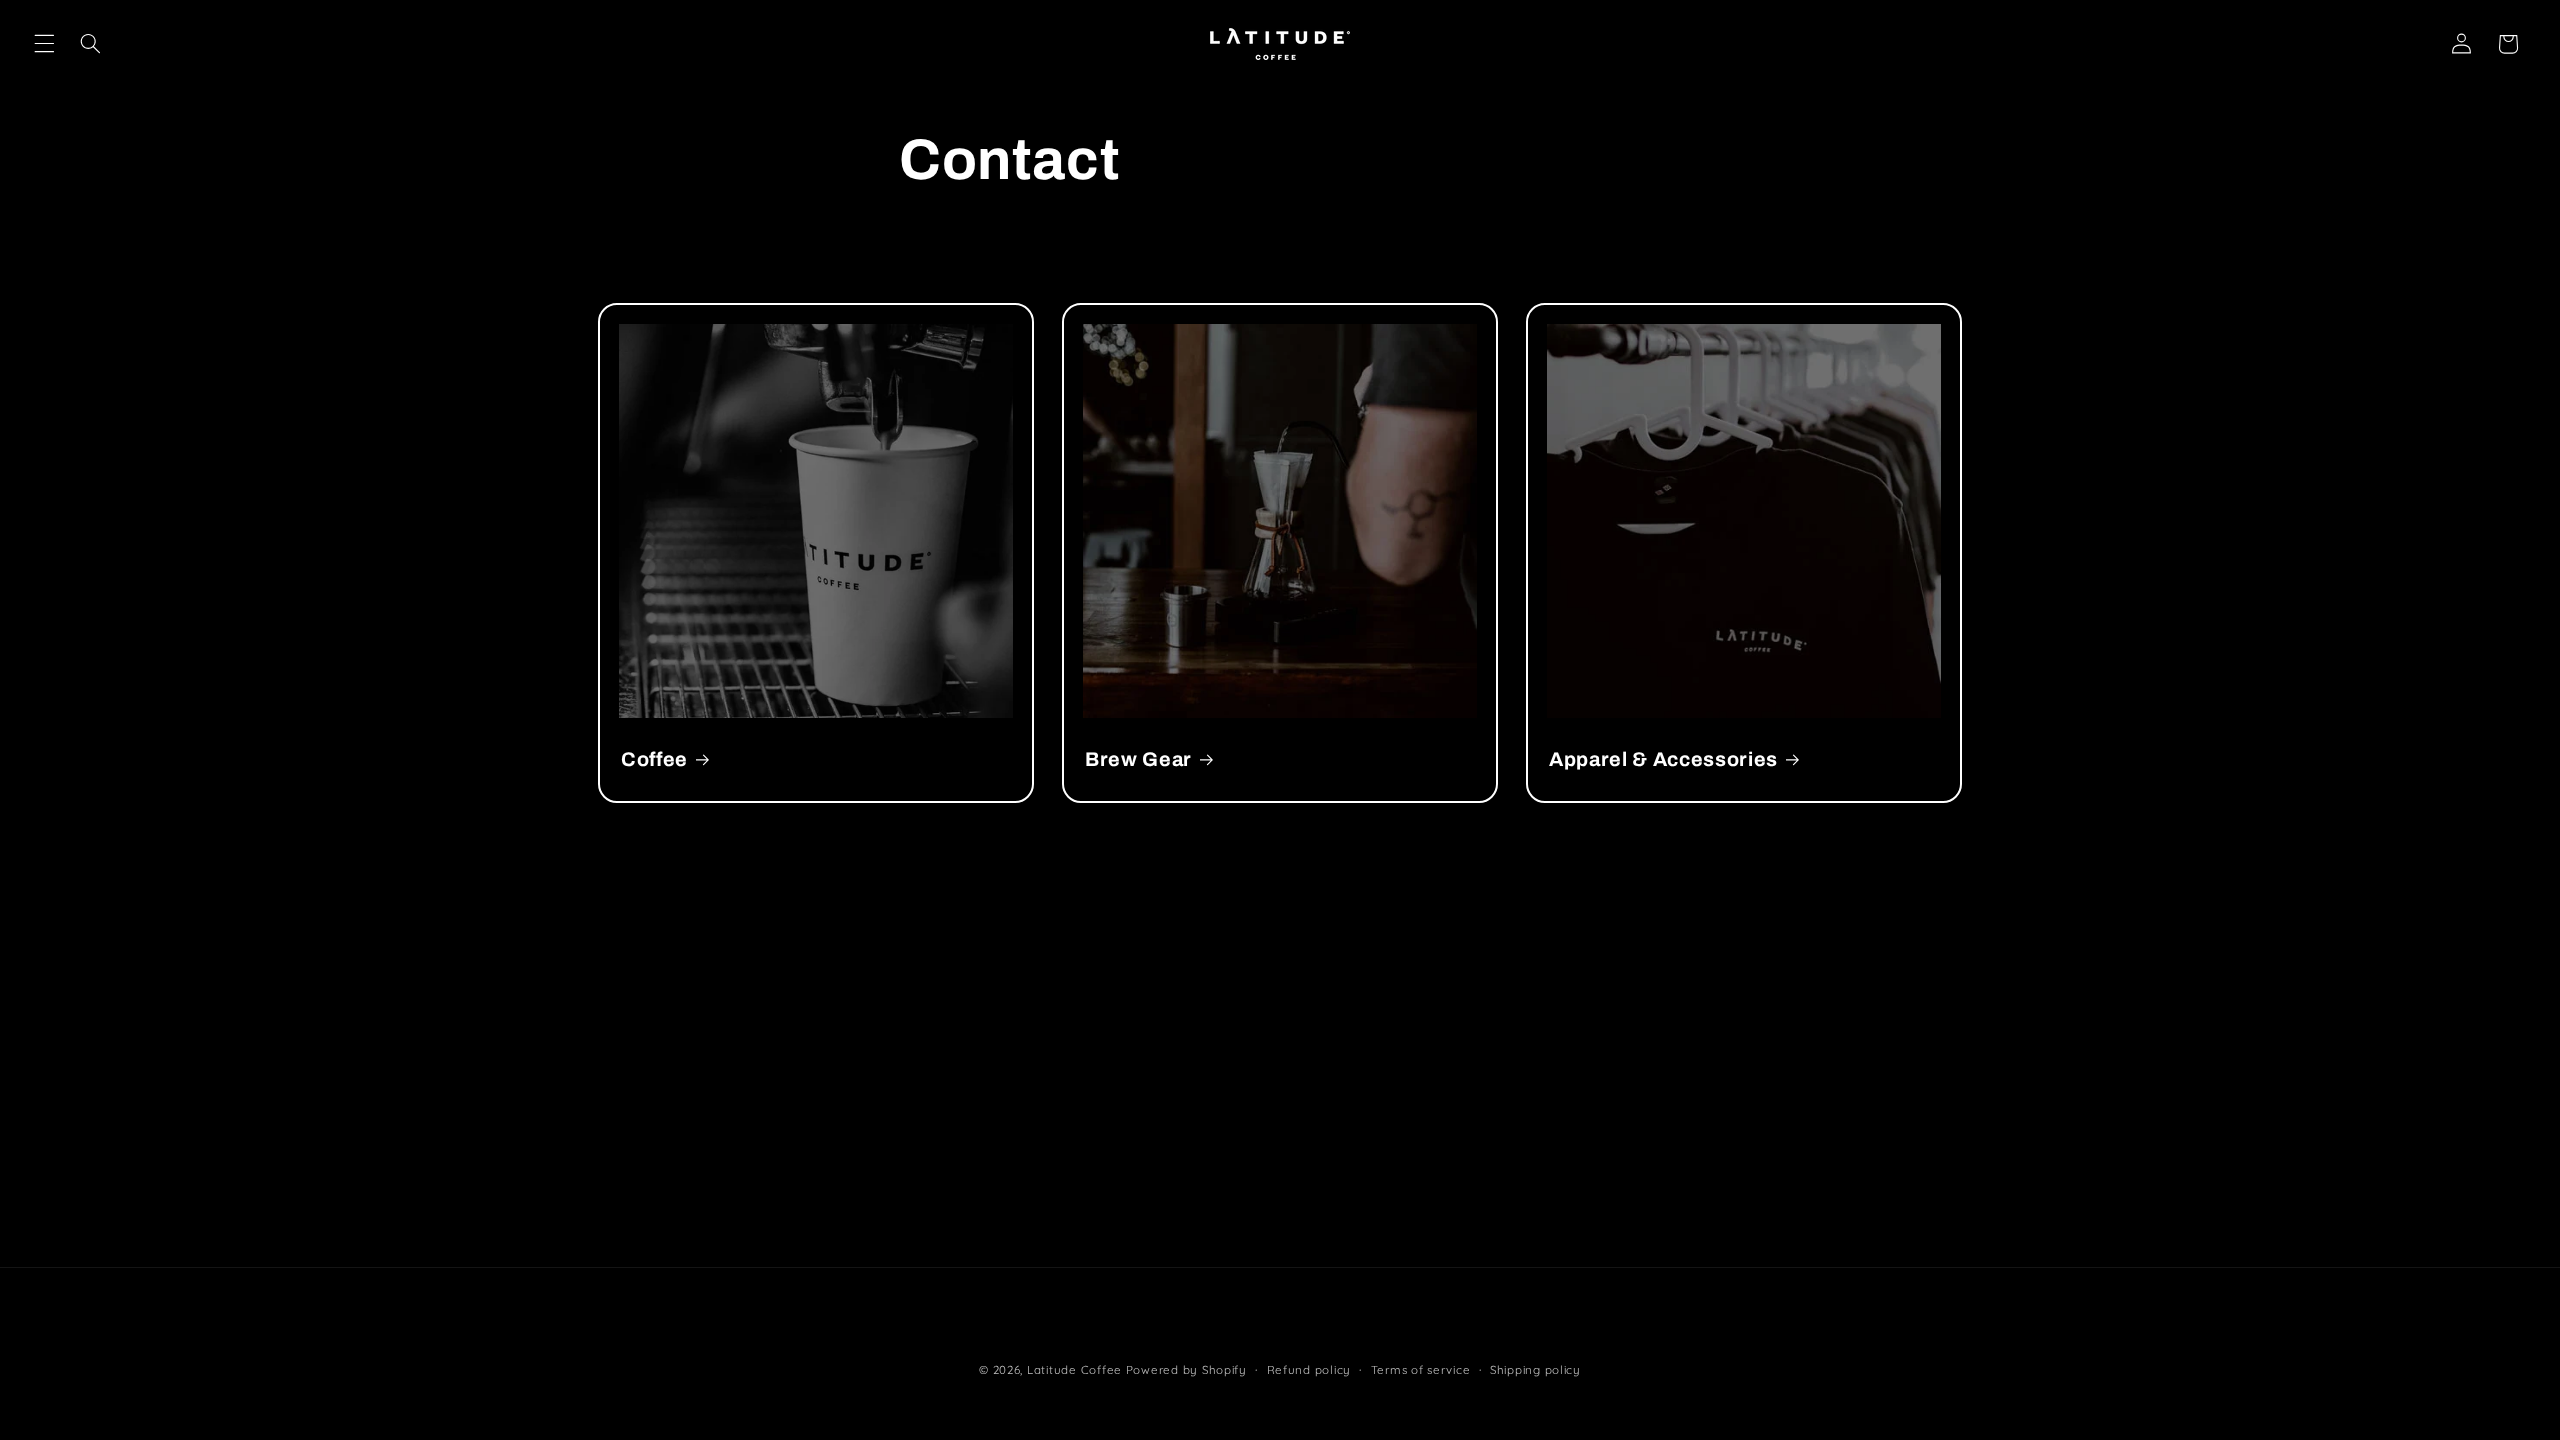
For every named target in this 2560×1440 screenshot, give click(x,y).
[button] (44, 44)
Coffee (654, 759)
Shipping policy (1535, 1369)
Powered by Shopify (1186, 1369)
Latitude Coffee (1074, 1369)
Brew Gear (1138, 759)
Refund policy (1309, 1369)
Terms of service (1421, 1369)
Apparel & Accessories (1663, 759)
